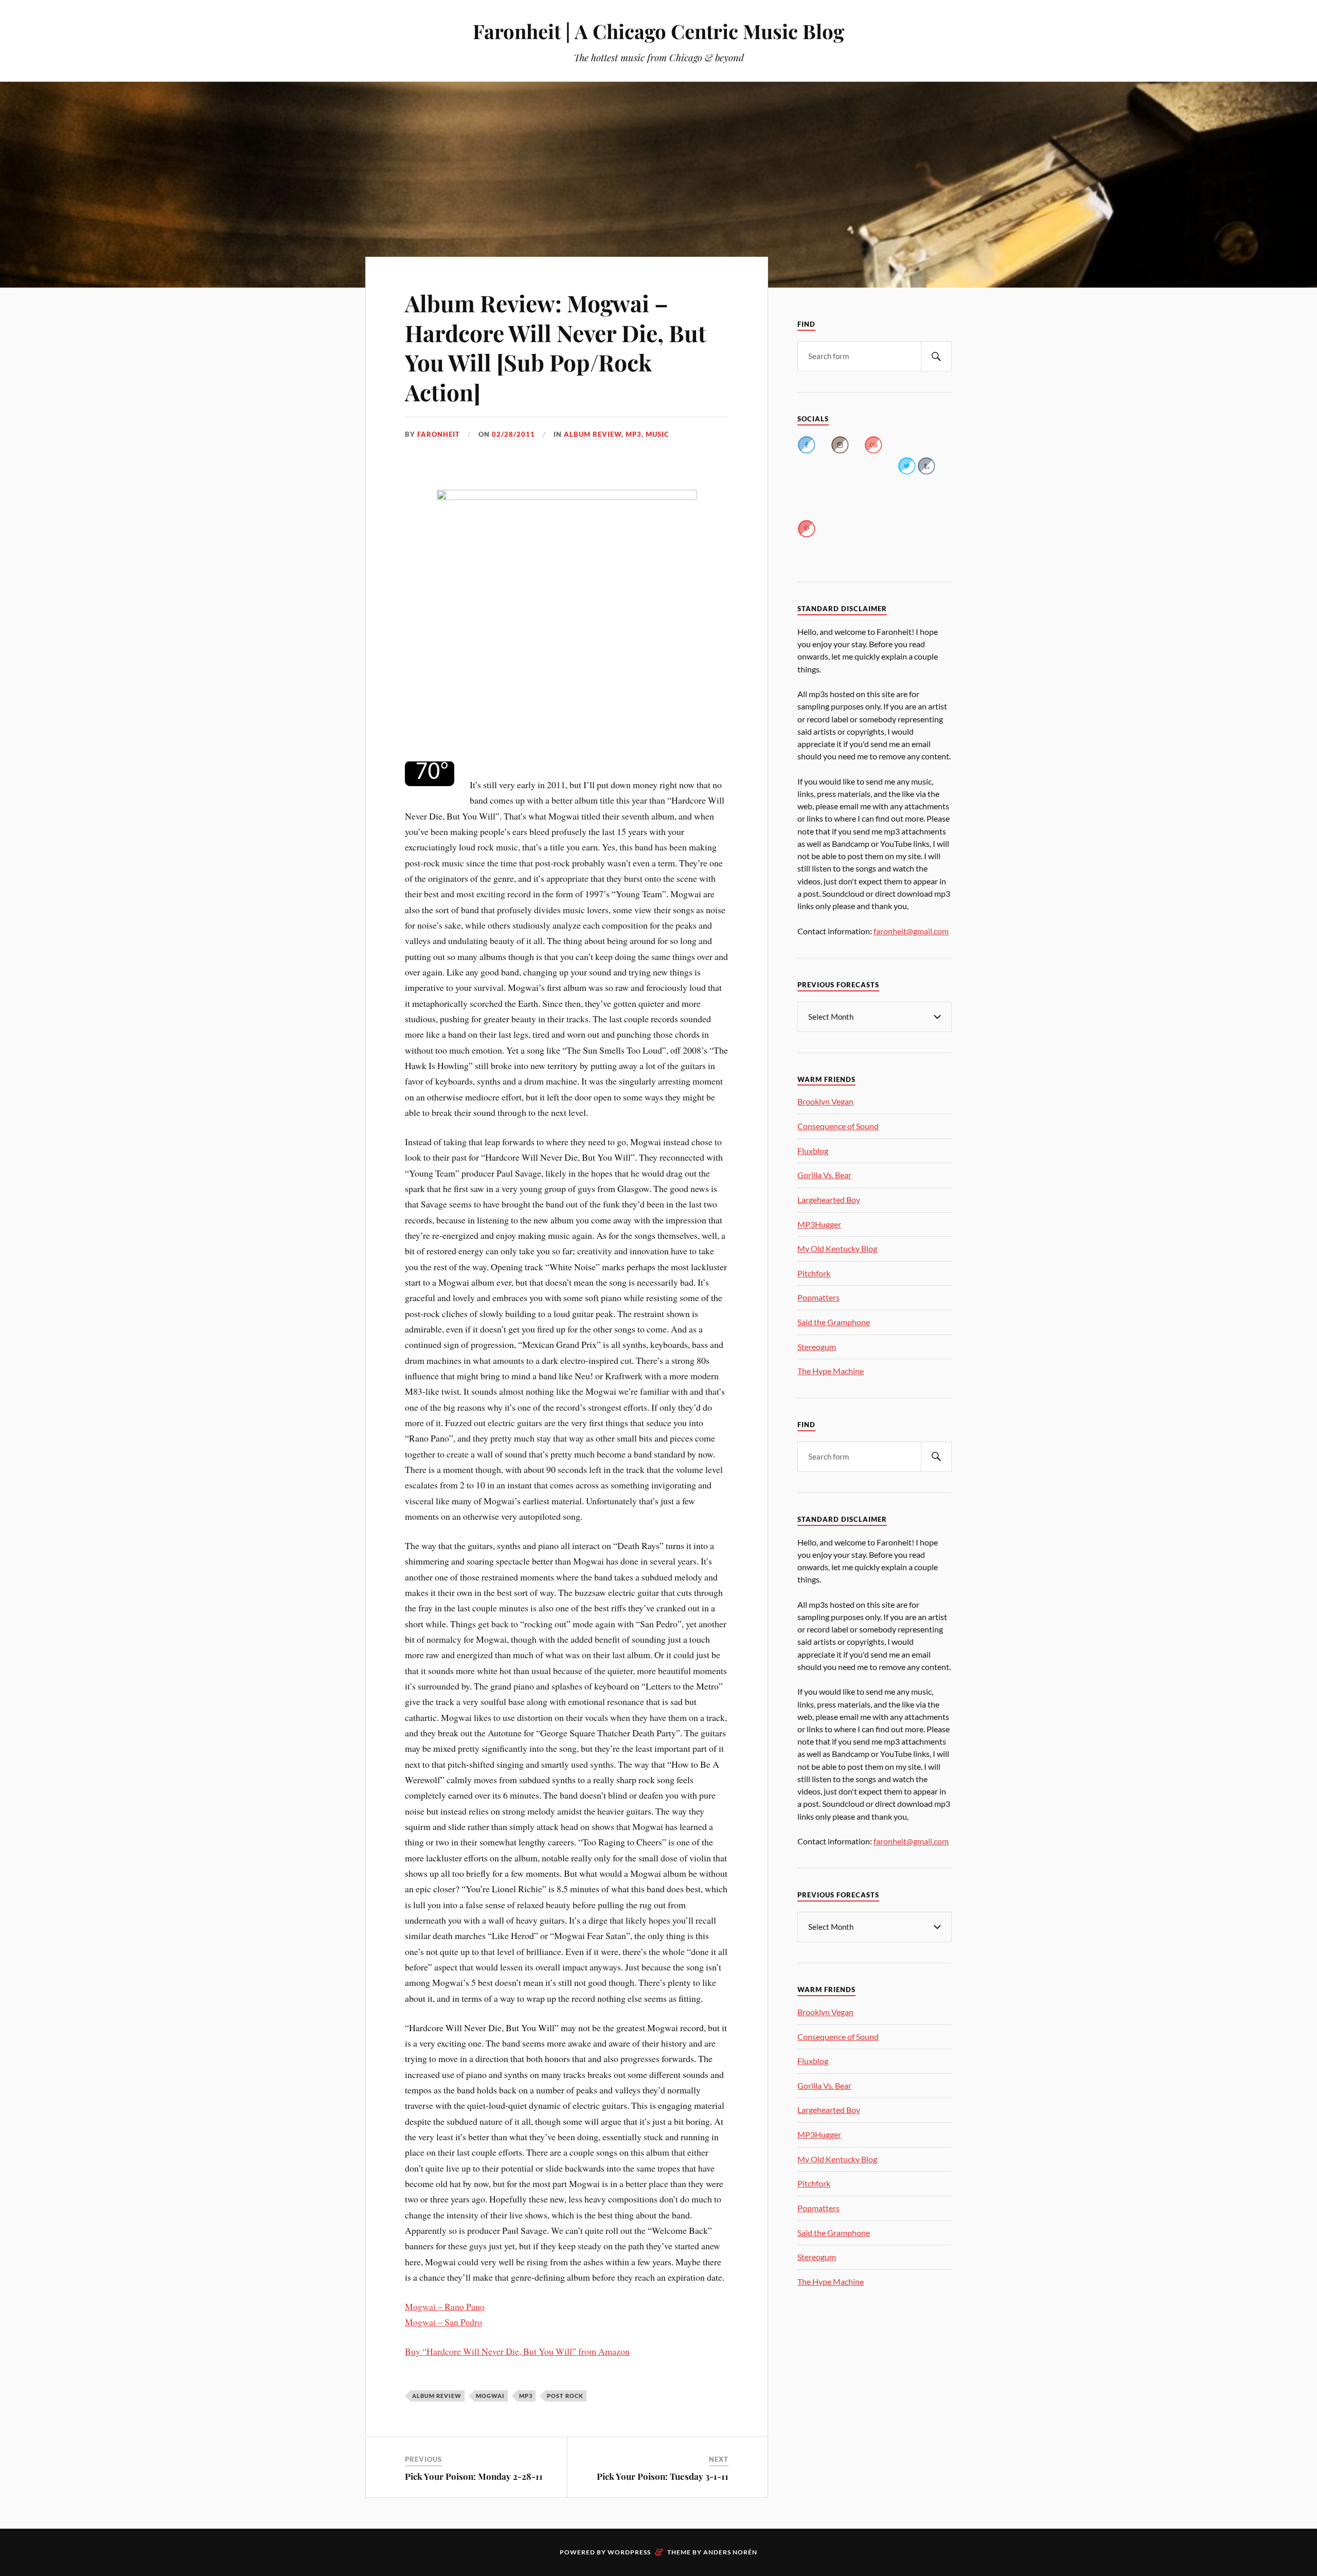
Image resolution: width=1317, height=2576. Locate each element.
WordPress (629, 2552)
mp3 (634, 434)
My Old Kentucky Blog (837, 1248)
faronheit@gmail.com (911, 931)
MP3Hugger (819, 1224)
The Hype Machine (831, 1371)
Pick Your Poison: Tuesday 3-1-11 (663, 2476)
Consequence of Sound (838, 1126)
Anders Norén (730, 2552)
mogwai (490, 2396)
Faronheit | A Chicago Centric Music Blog (658, 31)
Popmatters (818, 1297)
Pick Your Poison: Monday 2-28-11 (474, 2476)
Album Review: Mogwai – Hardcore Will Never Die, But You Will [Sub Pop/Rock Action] (556, 347)
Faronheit (439, 434)
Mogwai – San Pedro (443, 2322)
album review (593, 434)
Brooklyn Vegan (825, 1101)
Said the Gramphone (834, 1322)
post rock (565, 2396)
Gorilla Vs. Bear (824, 1175)
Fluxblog (813, 1151)
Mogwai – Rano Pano (445, 2306)
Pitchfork (814, 1273)
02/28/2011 (513, 434)
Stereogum (817, 1347)
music (657, 434)
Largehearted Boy (829, 1200)
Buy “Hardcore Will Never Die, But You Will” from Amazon (517, 2351)
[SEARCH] (936, 356)
